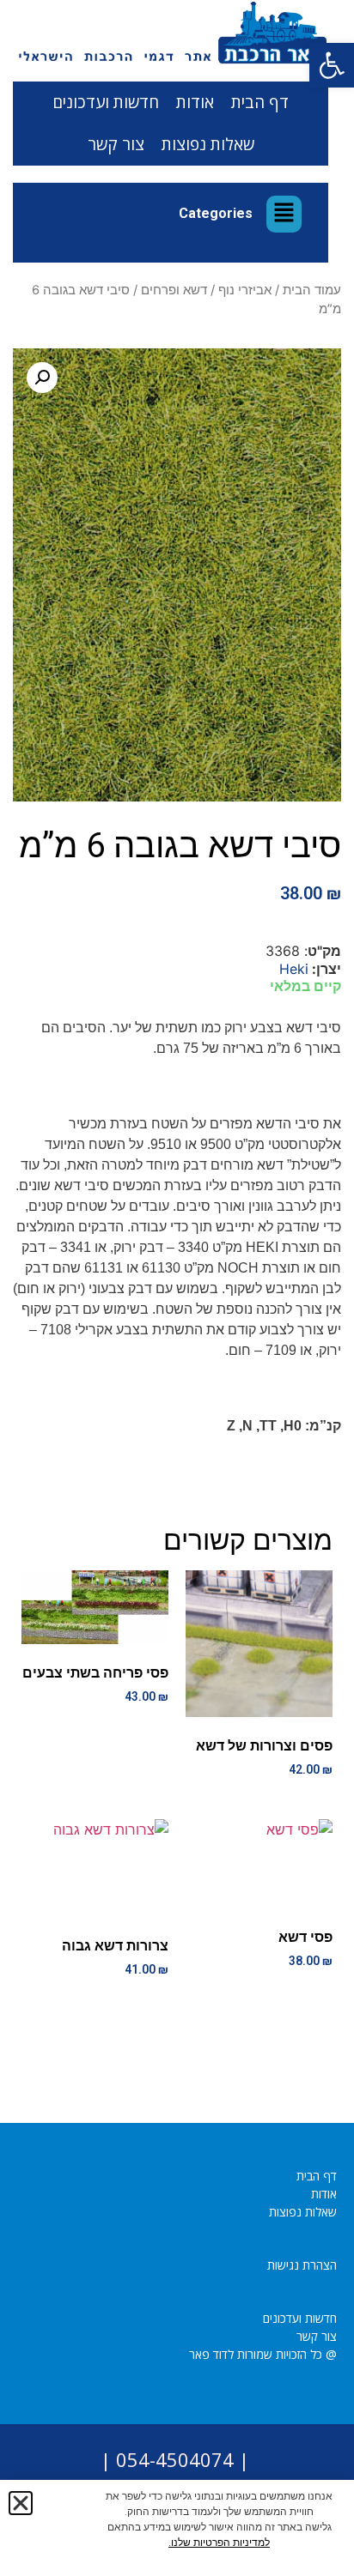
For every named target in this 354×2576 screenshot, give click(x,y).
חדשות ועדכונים (106, 102)
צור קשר (116, 144)
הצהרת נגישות (302, 2265)
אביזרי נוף (245, 290)
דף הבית (260, 102)
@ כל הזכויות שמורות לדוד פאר (263, 2354)
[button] (332, 65)
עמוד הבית (312, 290)
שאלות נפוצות (208, 144)
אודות (195, 102)
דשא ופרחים (174, 290)
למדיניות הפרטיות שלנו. (219, 2543)
